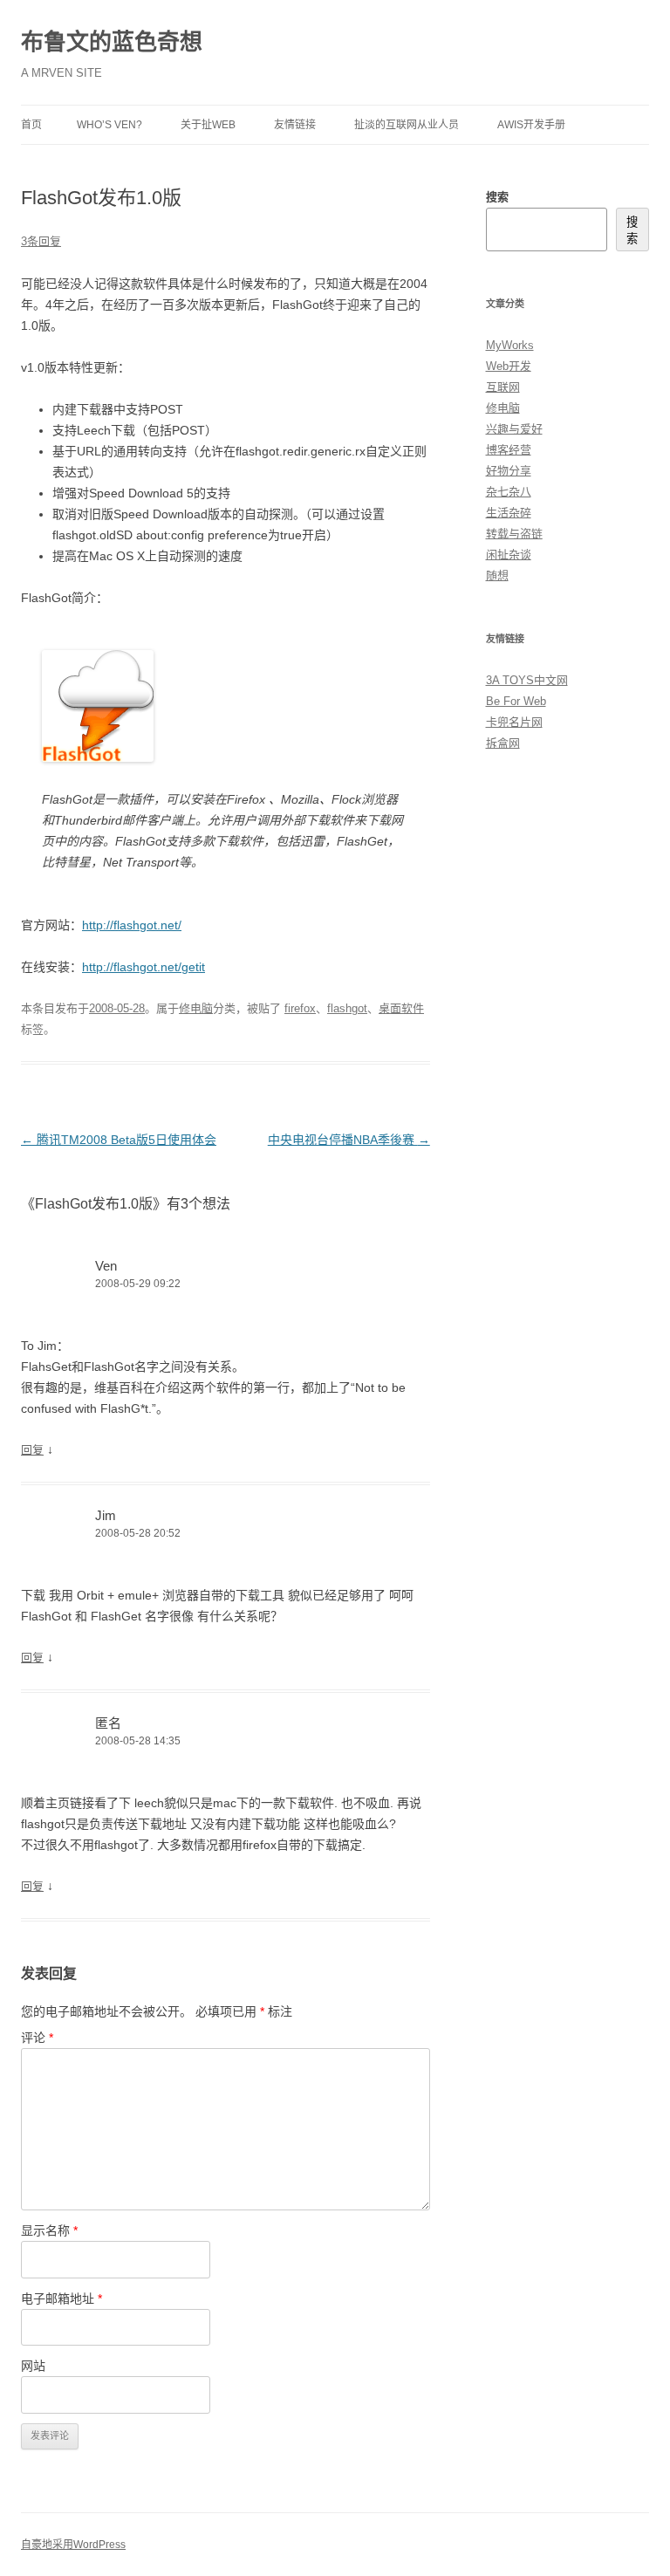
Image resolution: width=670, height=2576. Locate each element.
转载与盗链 (514, 534)
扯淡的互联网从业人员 (407, 125)
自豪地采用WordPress (73, 2545)
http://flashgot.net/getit (144, 967)
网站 (33, 2366)
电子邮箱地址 (62, 2299)
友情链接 (295, 125)
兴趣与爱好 (514, 429)
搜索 (497, 197)
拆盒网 (503, 743)
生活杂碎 (509, 513)
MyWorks (510, 345)
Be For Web (516, 701)
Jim (106, 1515)
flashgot (347, 1008)
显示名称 (49, 2230)
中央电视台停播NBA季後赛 (349, 1140)
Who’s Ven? (109, 125)
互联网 (503, 387)
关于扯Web (208, 125)
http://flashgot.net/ (132, 925)
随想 (497, 575)
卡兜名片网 (514, 722)
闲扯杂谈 (509, 555)
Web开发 (509, 366)
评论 (37, 2038)
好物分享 (509, 471)
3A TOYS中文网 (527, 680)
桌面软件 (401, 1008)
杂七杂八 (509, 492)
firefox (300, 1008)
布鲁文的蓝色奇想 (112, 42)
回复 (32, 1450)
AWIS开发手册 (531, 125)
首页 (31, 125)
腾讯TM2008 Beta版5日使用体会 (119, 1140)
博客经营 (509, 450)
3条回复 (41, 241)
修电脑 (196, 1008)
